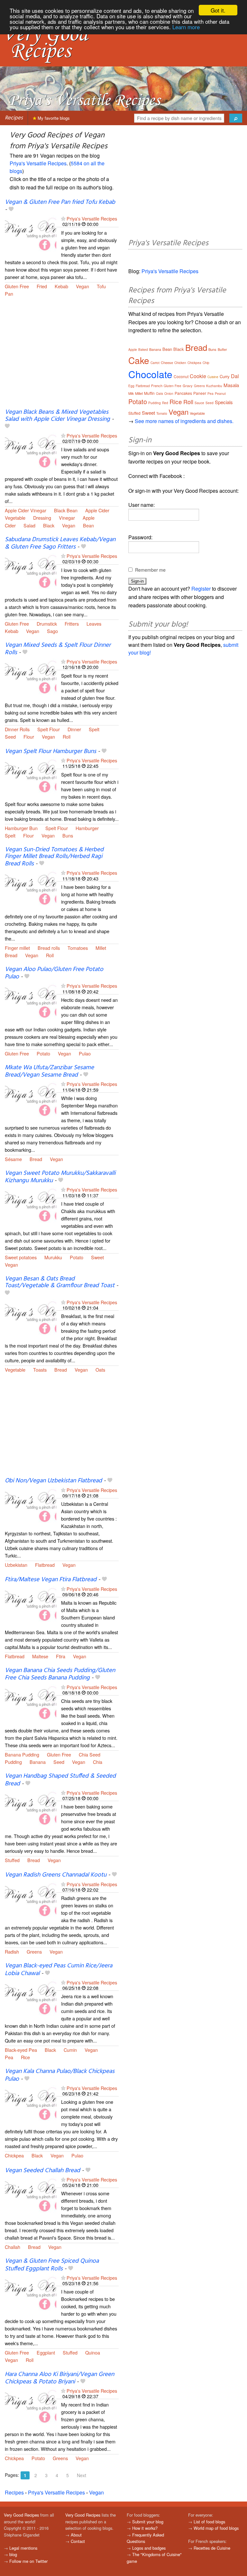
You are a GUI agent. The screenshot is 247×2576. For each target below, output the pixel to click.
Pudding (13, 1762)
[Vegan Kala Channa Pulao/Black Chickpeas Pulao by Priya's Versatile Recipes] (31, 2104)
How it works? (145, 2528)
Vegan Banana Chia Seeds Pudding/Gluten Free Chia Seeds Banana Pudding (60, 1674)
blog (13, 2554)
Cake (139, 360)
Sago (52, 631)
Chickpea (14, 2155)
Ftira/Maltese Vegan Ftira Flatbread (51, 1580)
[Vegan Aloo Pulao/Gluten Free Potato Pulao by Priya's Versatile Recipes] (31, 1002)
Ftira (61, 1656)
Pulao (85, 1053)
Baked (143, 350)
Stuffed (12, 1860)
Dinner (74, 729)
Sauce (199, 403)
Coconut (181, 376)
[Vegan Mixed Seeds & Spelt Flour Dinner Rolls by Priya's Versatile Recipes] (31, 677)
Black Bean (66, 510)
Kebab (61, 286)
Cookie (198, 376)
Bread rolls (49, 948)
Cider (10, 525)
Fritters (72, 624)
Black (49, 525)
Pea (9, 2057)
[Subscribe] (63, 218)
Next (82, 2475)
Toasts (40, 1370)
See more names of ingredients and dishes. (184, 421)
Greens (34, 1952)
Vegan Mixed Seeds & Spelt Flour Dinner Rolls (58, 649)
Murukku (53, 1257)
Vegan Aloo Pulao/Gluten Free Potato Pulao (54, 973)
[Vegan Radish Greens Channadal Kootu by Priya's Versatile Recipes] (31, 1900)
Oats (100, 1370)
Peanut (220, 394)
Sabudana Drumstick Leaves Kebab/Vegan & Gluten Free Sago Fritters (60, 543)
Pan (9, 294)
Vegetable (15, 518)
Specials (224, 402)
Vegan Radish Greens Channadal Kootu (56, 1875)
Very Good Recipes (21, 2515)
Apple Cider (97, 510)
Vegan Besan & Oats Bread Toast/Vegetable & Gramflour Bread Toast (60, 1282)
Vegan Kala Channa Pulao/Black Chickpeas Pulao (60, 2075)
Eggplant (46, 2352)
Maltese (40, 1656)
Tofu (101, 286)
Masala (231, 385)
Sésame (13, 1159)
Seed (10, 737)
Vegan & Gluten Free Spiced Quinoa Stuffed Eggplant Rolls (52, 2265)
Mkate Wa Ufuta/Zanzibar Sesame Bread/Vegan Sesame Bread (49, 1071)
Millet (101, 948)
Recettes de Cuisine (212, 2548)
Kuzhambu (214, 386)
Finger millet (17, 948)
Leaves (94, 624)
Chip (206, 363)
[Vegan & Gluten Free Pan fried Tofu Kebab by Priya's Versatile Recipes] (31, 234)
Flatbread (45, 1565)
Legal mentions (23, 2548)
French (157, 386)
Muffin (149, 393)
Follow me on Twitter (28, 2561)
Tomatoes (78, 948)
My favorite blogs (53, 118)
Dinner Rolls (17, 729)
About (76, 2535)
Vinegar (67, 518)
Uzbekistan (16, 1565)
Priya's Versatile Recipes (38, 163)
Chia (98, 1762)
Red (165, 403)
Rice (25, 2057)
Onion (169, 394)
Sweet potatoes (21, 1257)
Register (201, 589)
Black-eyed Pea (21, 2050)
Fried (42, 286)
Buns (68, 835)
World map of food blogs (216, 2528)
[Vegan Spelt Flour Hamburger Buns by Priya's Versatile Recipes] (31, 776)
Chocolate (150, 374)
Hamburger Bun (21, 828)
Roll (67, 737)
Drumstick (47, 624)
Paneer (200, 393)
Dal (235, 376)
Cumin (70, 2050)
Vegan (82, 286)
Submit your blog (148, 2522)
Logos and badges (149, 2548)
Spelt (94, 729)
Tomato (162, 413)
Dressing (42, 518)
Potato (43, 1053)
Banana (38, 1762)
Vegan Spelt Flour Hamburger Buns (50, 751)
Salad (29, 525)
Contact (78, 2541)
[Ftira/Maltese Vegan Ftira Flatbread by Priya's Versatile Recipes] (31, 1605)
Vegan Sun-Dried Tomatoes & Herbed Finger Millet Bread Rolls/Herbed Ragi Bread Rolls (54, 857)
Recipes (14, 118)
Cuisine (213, 377)
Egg (131, 386)
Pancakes (183, 393)
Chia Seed (90, 1754)
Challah (13, 2247)
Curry (225, 376)
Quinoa (93, 2352)
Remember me (150, 570)
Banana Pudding (22, 1754)
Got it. (218, 10)
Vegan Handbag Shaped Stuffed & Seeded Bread (60, 1780)
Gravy (188, 386)
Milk (131, 394)
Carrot (155, 363)
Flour (29, 737)
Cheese (167, 362)
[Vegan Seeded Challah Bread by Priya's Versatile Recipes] (31, 2195)
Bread (11, 955)
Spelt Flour (49, 729)
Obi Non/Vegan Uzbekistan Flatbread (53, 1481)
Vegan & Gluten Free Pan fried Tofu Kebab (60, 202)
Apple (89, 518)
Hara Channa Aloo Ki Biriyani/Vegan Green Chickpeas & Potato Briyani (59, 2378)
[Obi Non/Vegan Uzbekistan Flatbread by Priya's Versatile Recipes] (31, 1506)
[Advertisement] (62, 357)
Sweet (97, 1257)
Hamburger (87, 828)
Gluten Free (17, 286)
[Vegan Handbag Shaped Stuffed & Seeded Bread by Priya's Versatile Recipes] (31, 1808)
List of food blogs (209, 2522)
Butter (222, 349)
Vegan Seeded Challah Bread (42, 2171)
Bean (88, 525)
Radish (12, 1952)
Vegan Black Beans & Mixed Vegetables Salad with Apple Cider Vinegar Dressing (57, 416)
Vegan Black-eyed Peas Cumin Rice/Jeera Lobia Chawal (59, 1969)
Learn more (186, 27)
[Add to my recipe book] (11, 210)
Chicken (180, 363)
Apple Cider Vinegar (26, 510)
